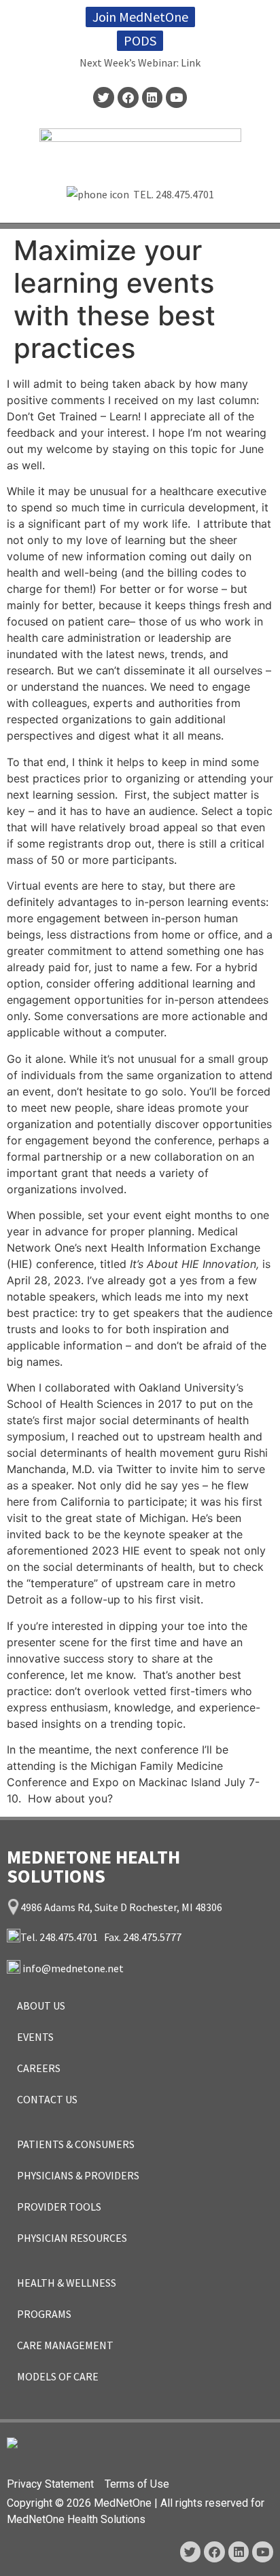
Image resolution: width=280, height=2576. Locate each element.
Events (35, 2037)
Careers (39, 2068)
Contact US (47, 2099)
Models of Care (58, 2376)
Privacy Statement (50, 2484)
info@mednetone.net (73, 1968)
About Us (41, 2006)
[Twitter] (104, 97)
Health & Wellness (67, 2283)
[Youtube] (176, 97)
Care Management (65, 2345)
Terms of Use (137, 2484)
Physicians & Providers (78, 2175)
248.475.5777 (152, 1937)
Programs (44, 2314)
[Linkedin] (153, 97)
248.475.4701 (185, 194)
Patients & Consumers (76, 2144)
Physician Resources (72, 2238)
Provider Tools (59, 2207)
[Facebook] (128, 97)
